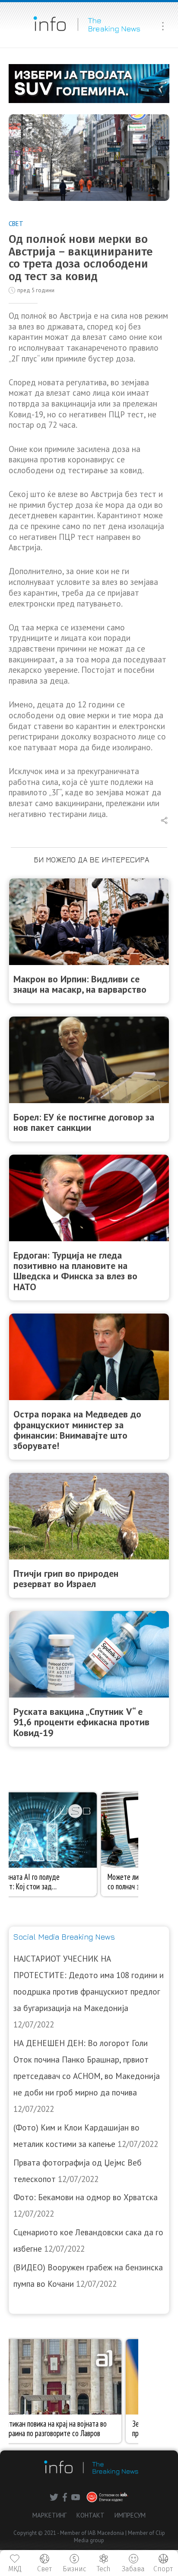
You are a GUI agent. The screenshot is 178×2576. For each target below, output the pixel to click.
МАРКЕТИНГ (49, 2515)
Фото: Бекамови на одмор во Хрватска (86, 2197)
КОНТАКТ (91, 2515)
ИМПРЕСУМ (130, 2515)
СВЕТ (16, 224)
